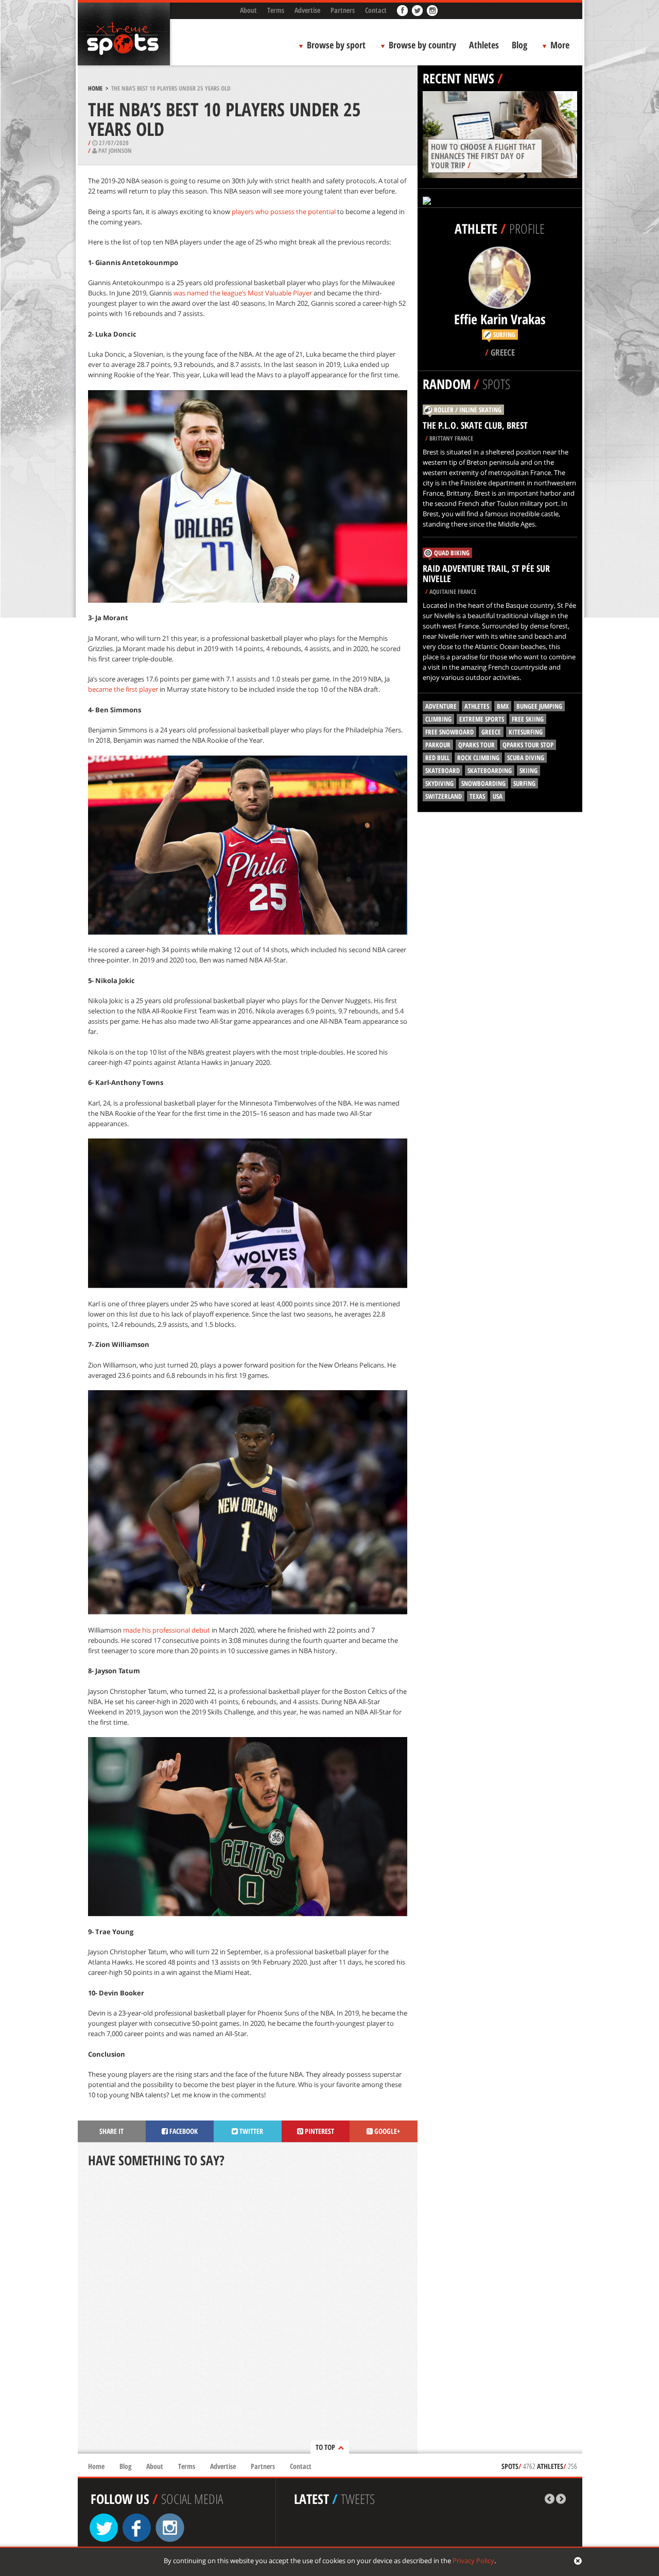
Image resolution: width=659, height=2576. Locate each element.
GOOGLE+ (386, 2131)
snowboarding (483, 783)
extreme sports (482, 719)
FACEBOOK (183, 2131)
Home (95, 88)
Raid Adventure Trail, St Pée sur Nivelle (486, 573)
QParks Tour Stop (528, 745)
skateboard (443, 770)
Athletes (484, 45)
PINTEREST (319, 2131)
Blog (519, 45)
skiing (528, 770)
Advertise (307, 10)
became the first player (123, 689)
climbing (438, 719)
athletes (477, 706)
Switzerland (444, 796)
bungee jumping (539, 706)
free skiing (528, 719)
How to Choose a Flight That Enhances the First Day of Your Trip (483, 156)
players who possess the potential (284, 212)
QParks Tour (476, 745)
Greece (491, 732)
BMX (503, 706)
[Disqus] (248, 2311)
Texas (477, 796)
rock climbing (478, 758)
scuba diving (526, 758)
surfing (524, 783)
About (248, 10)
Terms (276, 10)
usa (498, 796)
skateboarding (490, 770)
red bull (437, 758)
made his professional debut (167, 1630)
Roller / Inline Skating (468, 410)
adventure (441, 706)
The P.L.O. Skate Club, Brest (475, 425)
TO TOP (325, 2447)
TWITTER (250, 2131)
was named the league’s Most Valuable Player (243, 293)
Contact (376, 10)
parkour (438, 745)
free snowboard (449, 732)
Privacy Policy (473, 2561)
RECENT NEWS (458, 78)
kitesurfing (526, 732)
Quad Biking (452, 553)
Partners (343, 10)
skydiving (439, 783)
